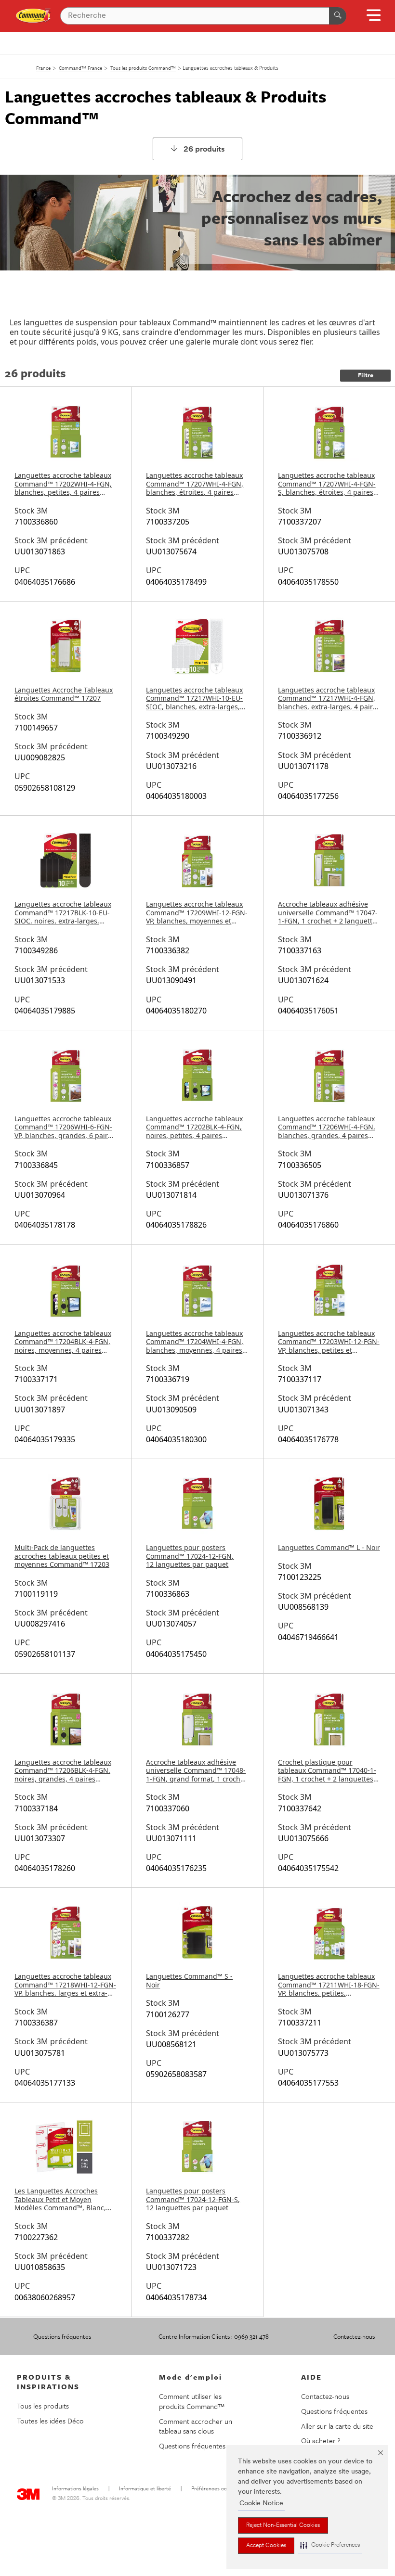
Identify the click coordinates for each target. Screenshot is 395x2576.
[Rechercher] (338, 16)
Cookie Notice (261, 2504)
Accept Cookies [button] (266, 2546)
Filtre (366, 376)
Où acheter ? (321, 2440)
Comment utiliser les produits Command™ (192, 2401)
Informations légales (75, 2489)
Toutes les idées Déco (50, 2421)
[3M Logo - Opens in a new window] (33, 16)
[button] (330, 2545)
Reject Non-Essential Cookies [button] (283, 2525)
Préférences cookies (215, 2489)
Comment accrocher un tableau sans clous (196, 2426)
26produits (204, 150)
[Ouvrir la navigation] (374, 19)
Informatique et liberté (145, 2489)
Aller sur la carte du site (337, 2426)
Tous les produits (43, 2406)
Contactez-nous (354, 2336)
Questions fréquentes (62, 2336)
